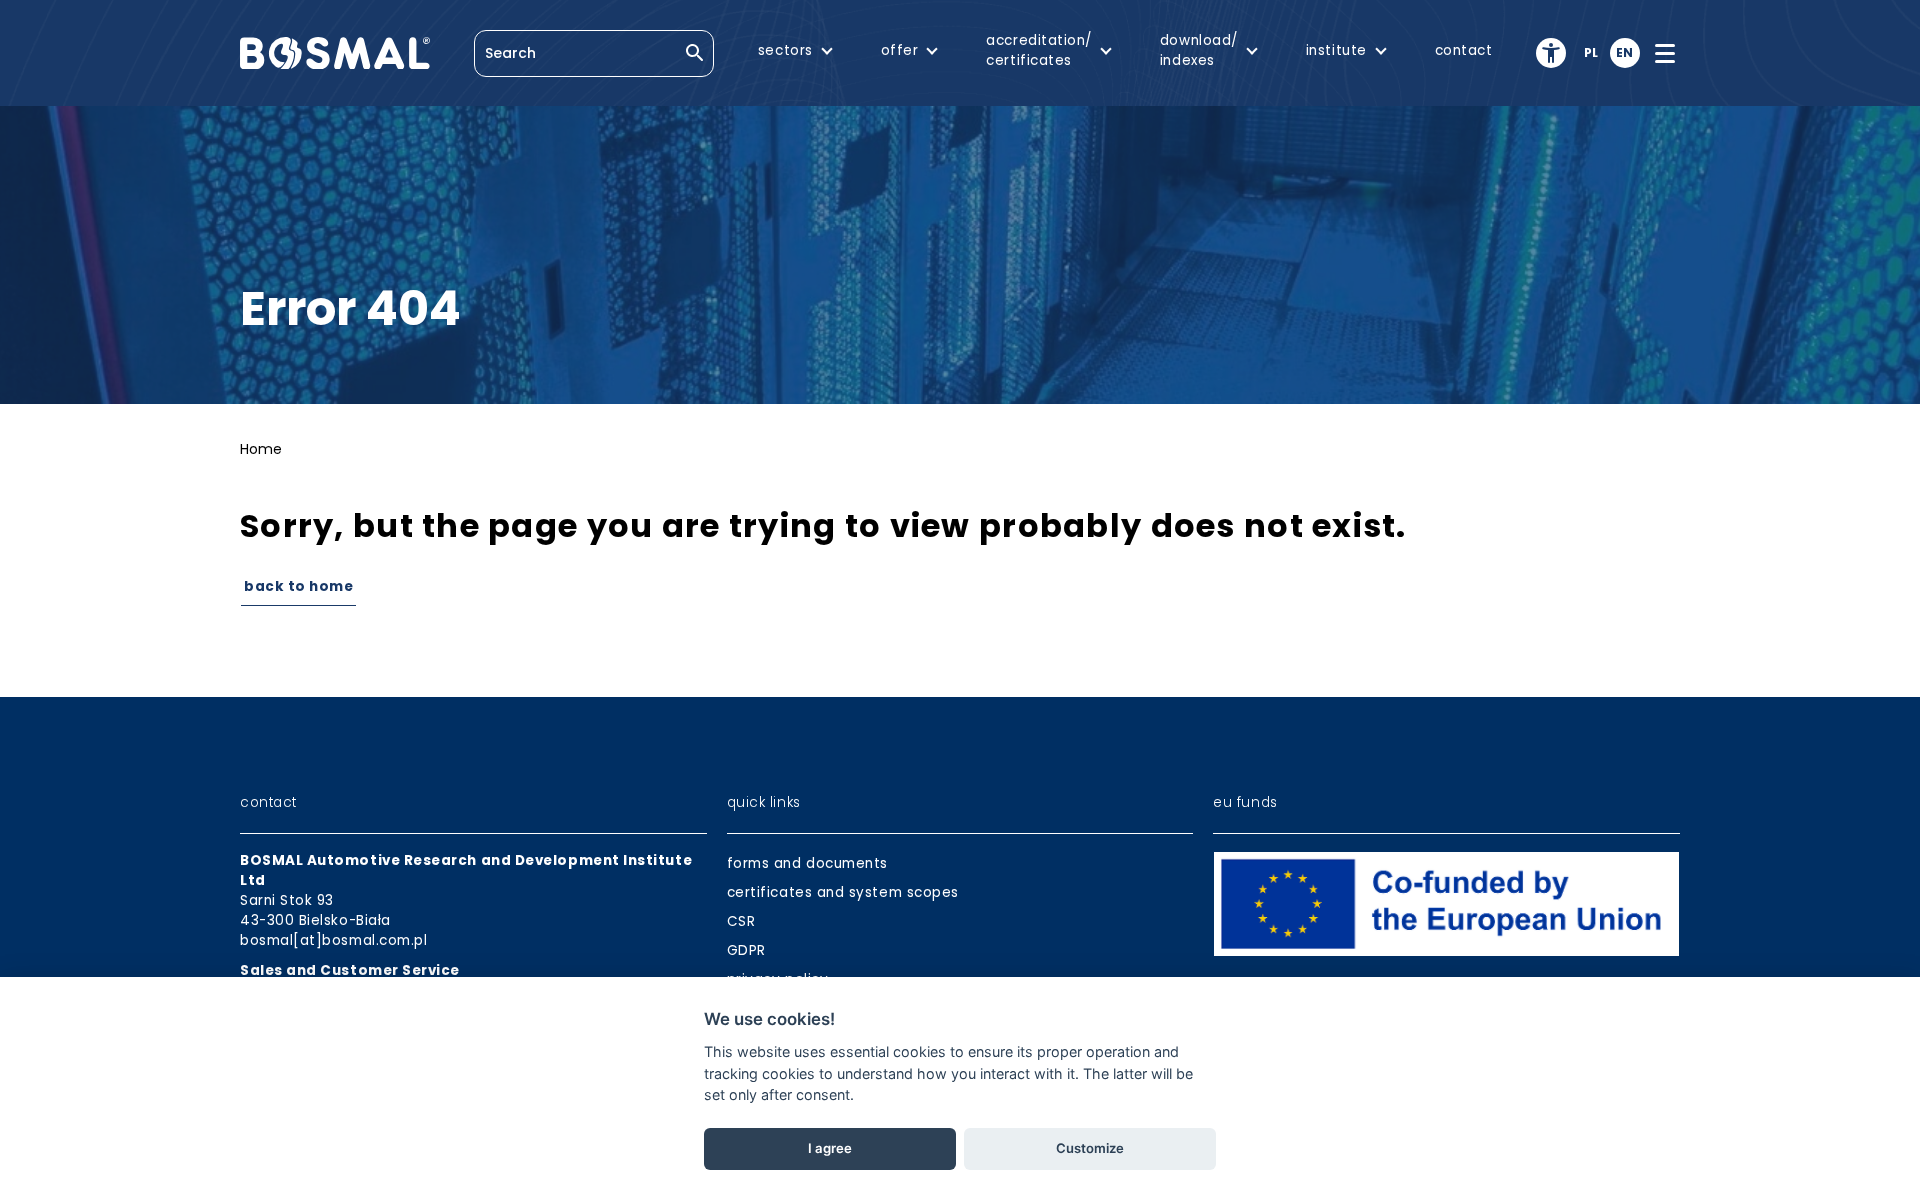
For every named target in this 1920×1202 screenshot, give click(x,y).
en (1625, 52)
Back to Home (298, 586)
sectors (785, 50)
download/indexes (1199, 50)
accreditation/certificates (1039, 50)
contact (1464, 50)
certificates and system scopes (843, 892)
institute (1336, 50)
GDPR (746, 950)
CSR (741, 921)
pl (1591, 52)
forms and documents (807, 863)
